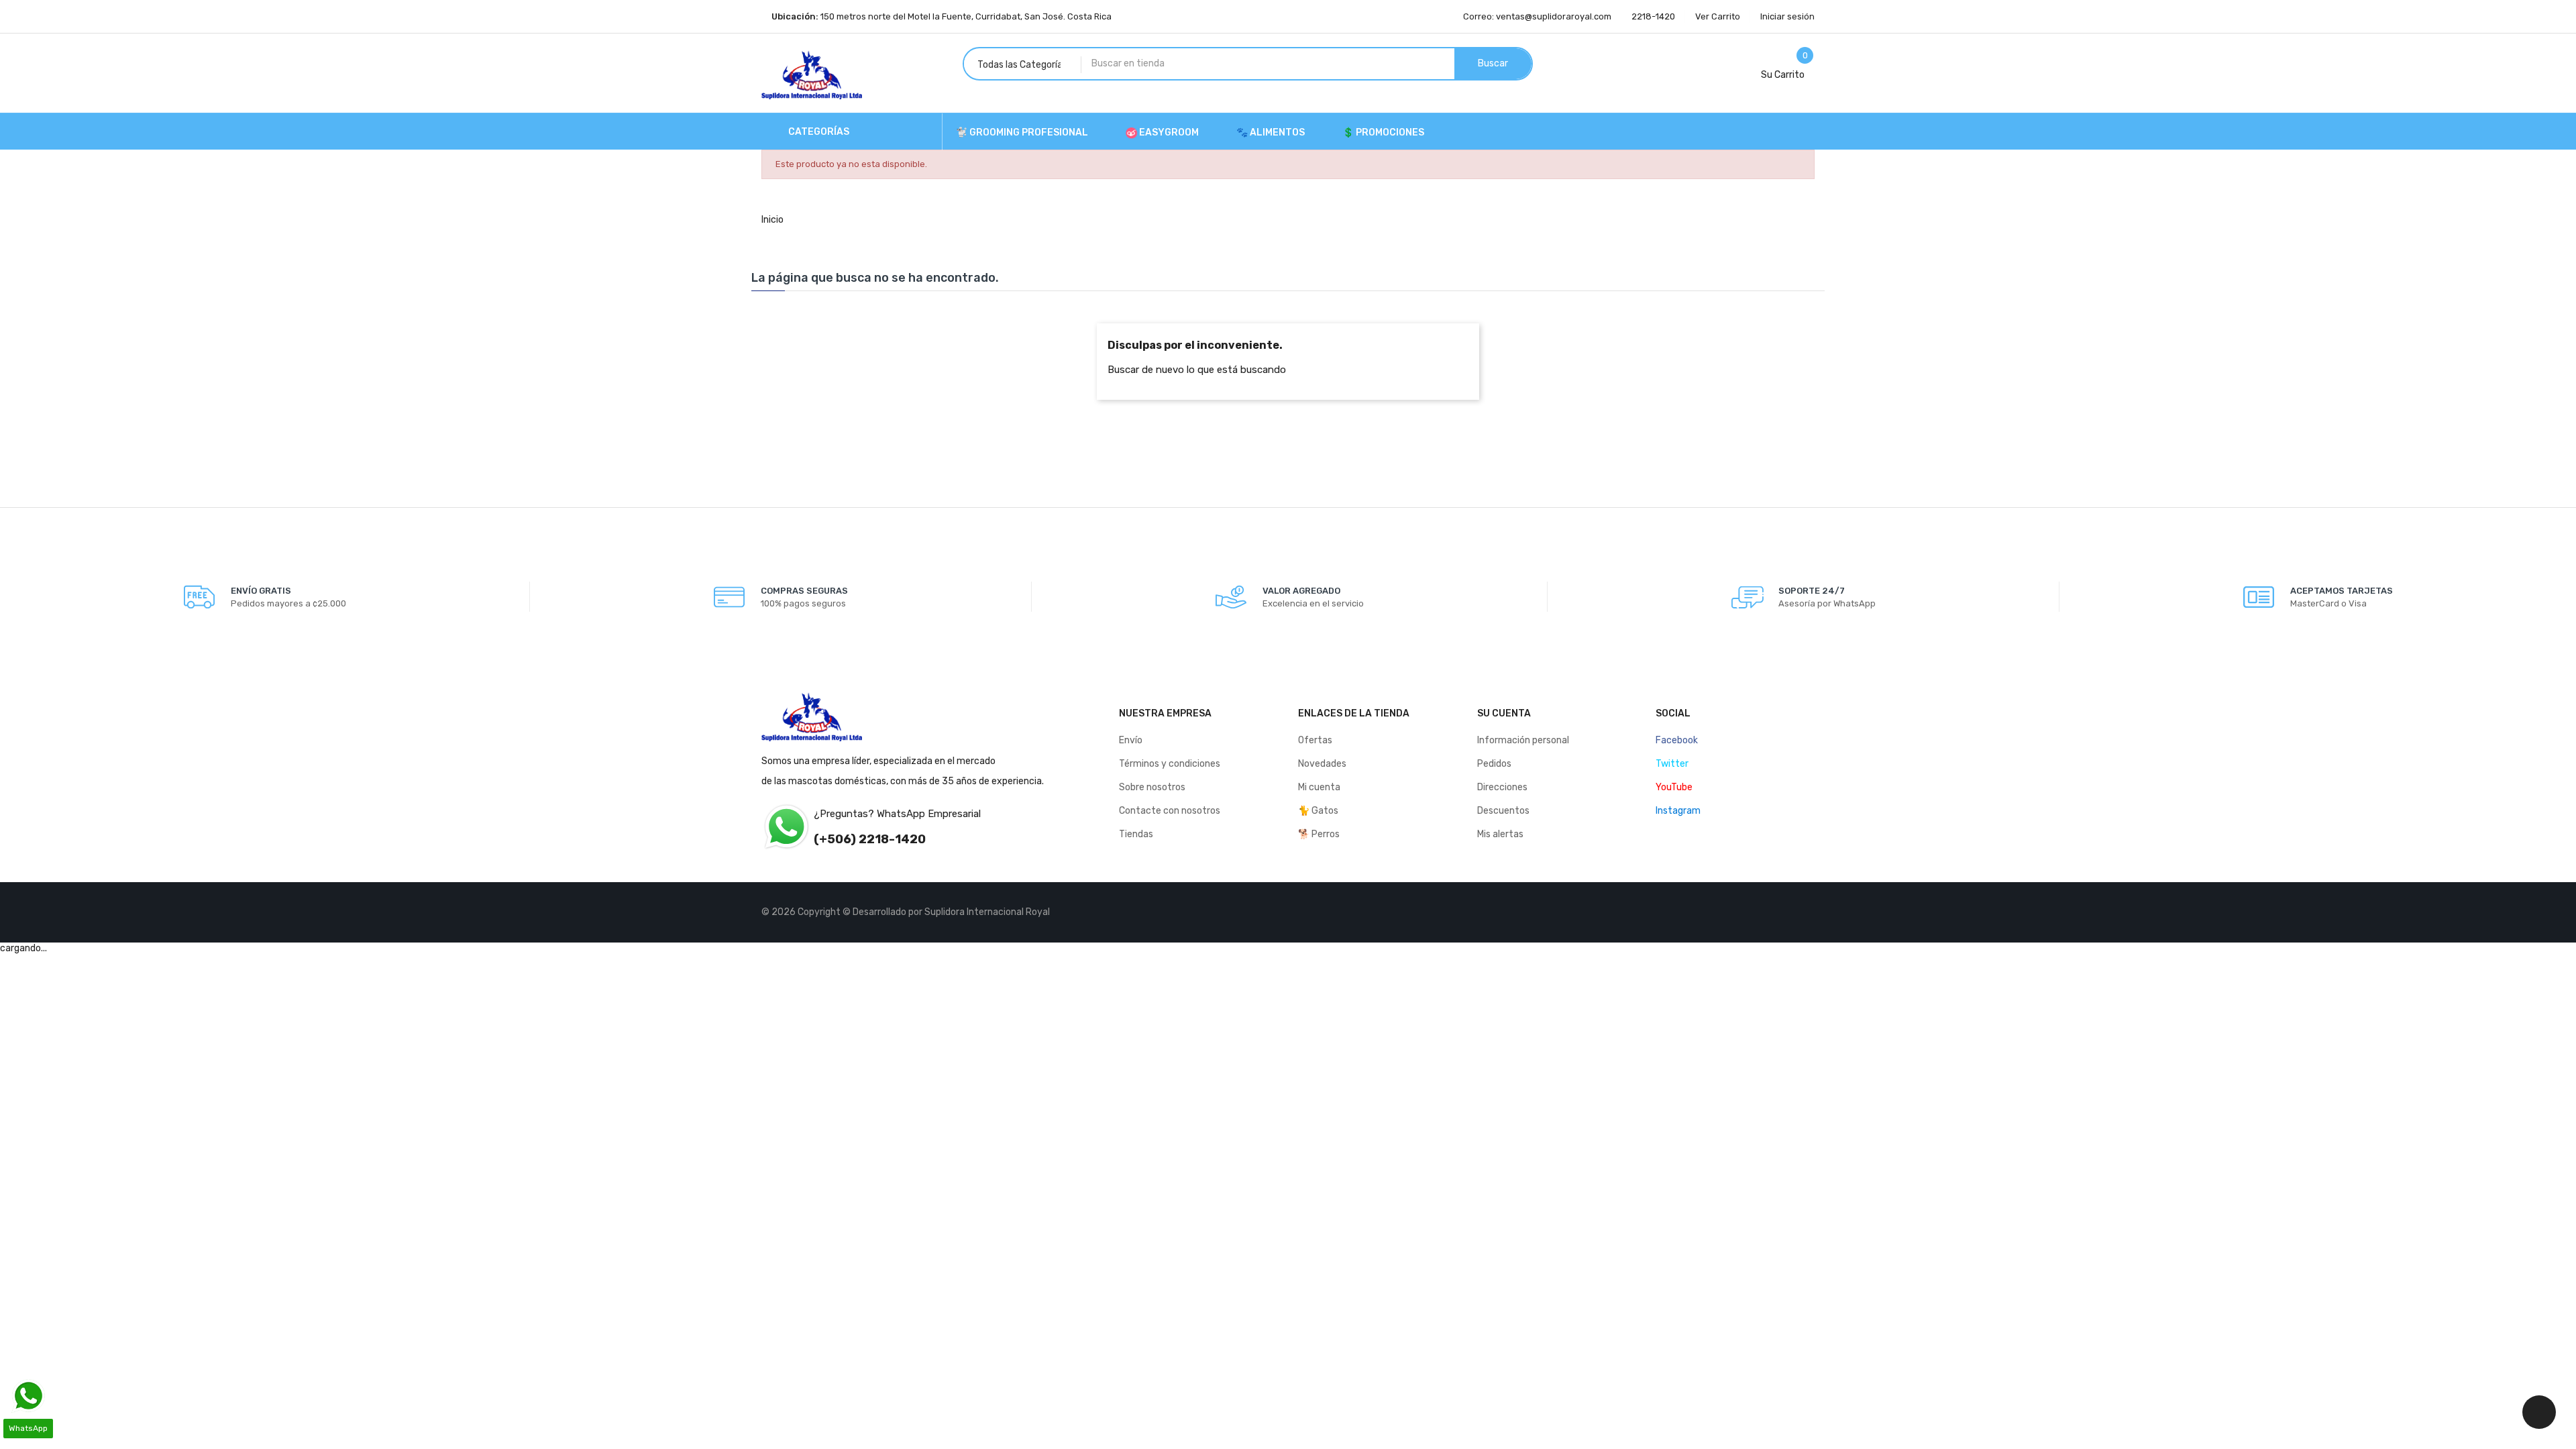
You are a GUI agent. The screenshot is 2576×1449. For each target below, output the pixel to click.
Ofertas (1315, 740)
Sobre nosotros (1152, 787)
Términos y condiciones (1170, 764)
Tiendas (1136, 834)
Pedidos (1494, 764)
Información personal (1523, 740)
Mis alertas (1500, 834)
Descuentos (1503, 811)
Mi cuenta (1319, 787)
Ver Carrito (1718, 16)
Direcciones (1502, 787)
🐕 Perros (1319, 834)
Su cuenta (1504, 713)
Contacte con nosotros (1170, 811)
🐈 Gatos (1318, 811)
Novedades (1322, 764)
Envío (1131, 740)
